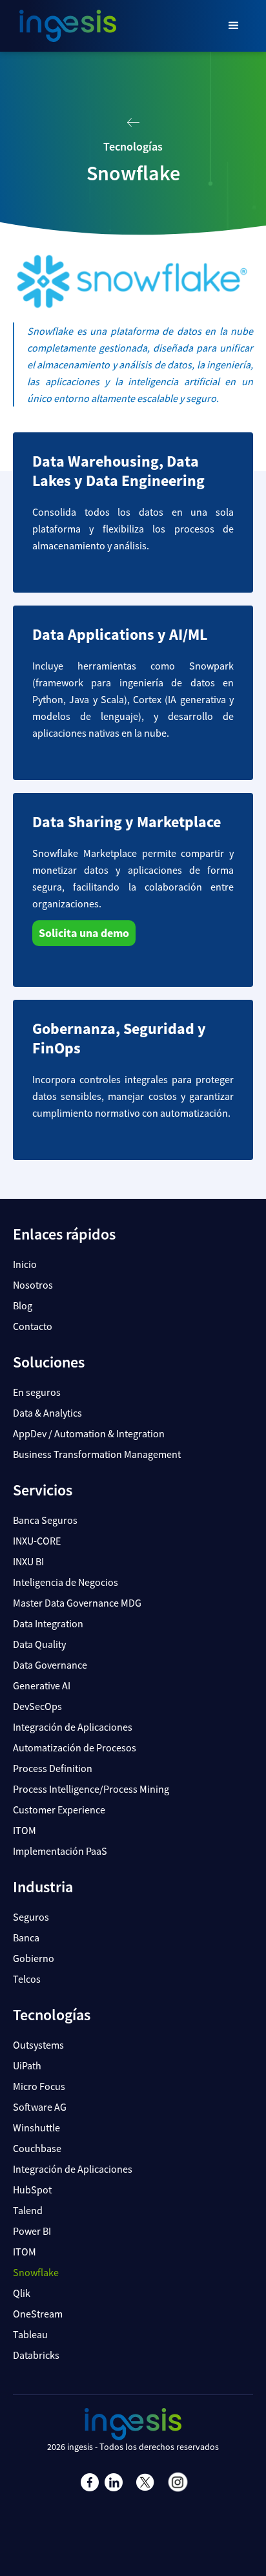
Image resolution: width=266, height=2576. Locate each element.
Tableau (30, 2334)
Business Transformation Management (97, 1454)
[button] (234, 26)
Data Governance (50, 1665)
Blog (23, 1305)
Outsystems (38, 2045)
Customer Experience (59, 1810)
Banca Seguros (45, 1520)
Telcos (27, 1979)
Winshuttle (36, 2127)
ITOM (25, 1830)
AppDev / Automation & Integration (89, 1433)
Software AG (40, 2107)
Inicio (25, 1264)
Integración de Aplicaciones (73, 1727)
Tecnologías (133, 146)
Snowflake (36, 2272)
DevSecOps (37, 1706)
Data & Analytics (47, 1413)
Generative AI (42, 1685)
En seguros (37, 1392)
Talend (28, 2210)
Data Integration (48, 1623)
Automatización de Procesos (75, 1747)
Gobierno (34, 1958)
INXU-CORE (37, 1541)
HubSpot (32, 2190)
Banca (26, 1937)
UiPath (27, 2065)
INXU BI (28, 1561)
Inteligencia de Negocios (66, 1582)
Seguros (31, 1917)
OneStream (38, 2314)
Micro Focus (39, 2086)
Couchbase (37, 2148)
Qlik (22, 2293)
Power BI (32, 2231)
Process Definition (53, 1768)
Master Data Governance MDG (77, 1603)
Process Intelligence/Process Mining (91, 1789)
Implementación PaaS (60, 1851)
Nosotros (33, 1285)
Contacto (33, 1326)
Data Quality (39, 1644)
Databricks (36, 2355)
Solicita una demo (84, 933)
